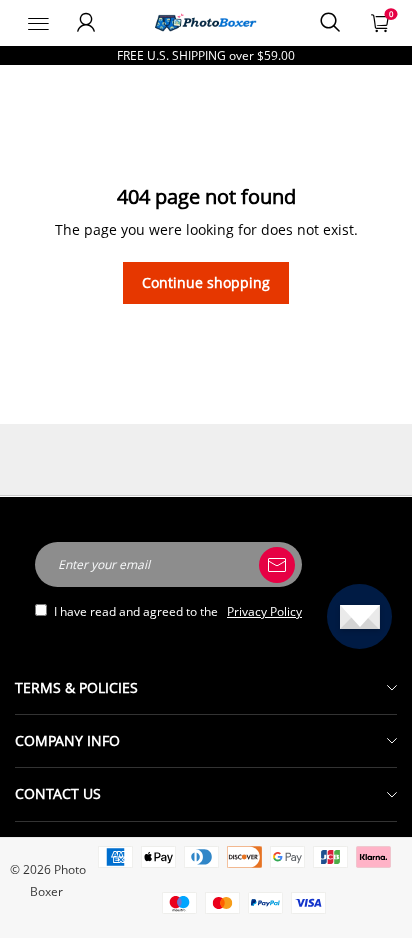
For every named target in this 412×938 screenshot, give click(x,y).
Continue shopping (206, 282)
